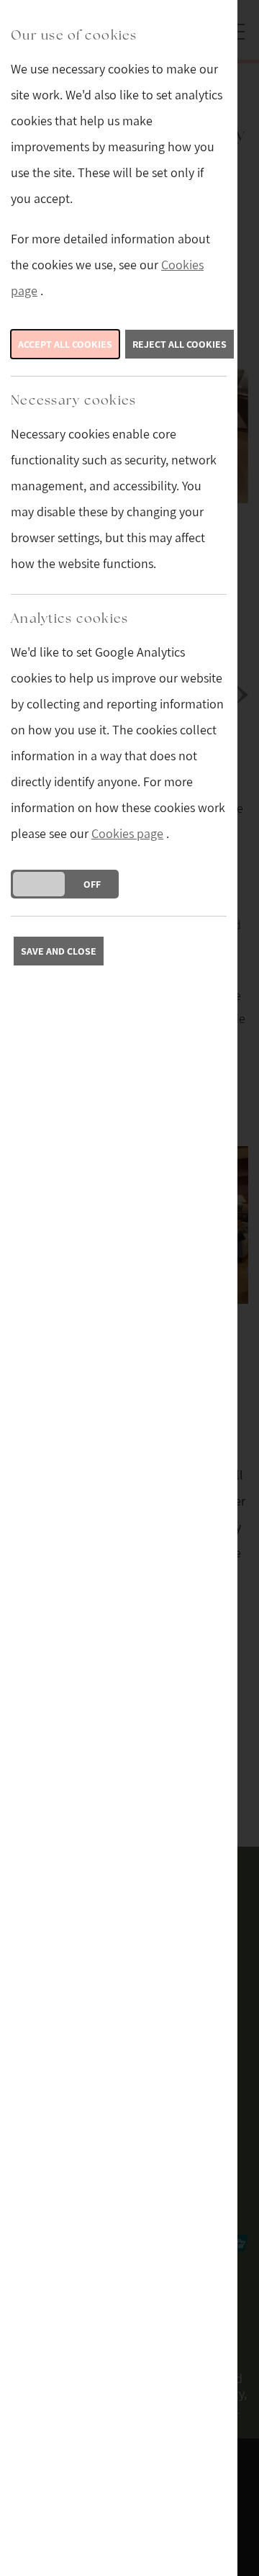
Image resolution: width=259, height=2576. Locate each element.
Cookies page (127, 833)
